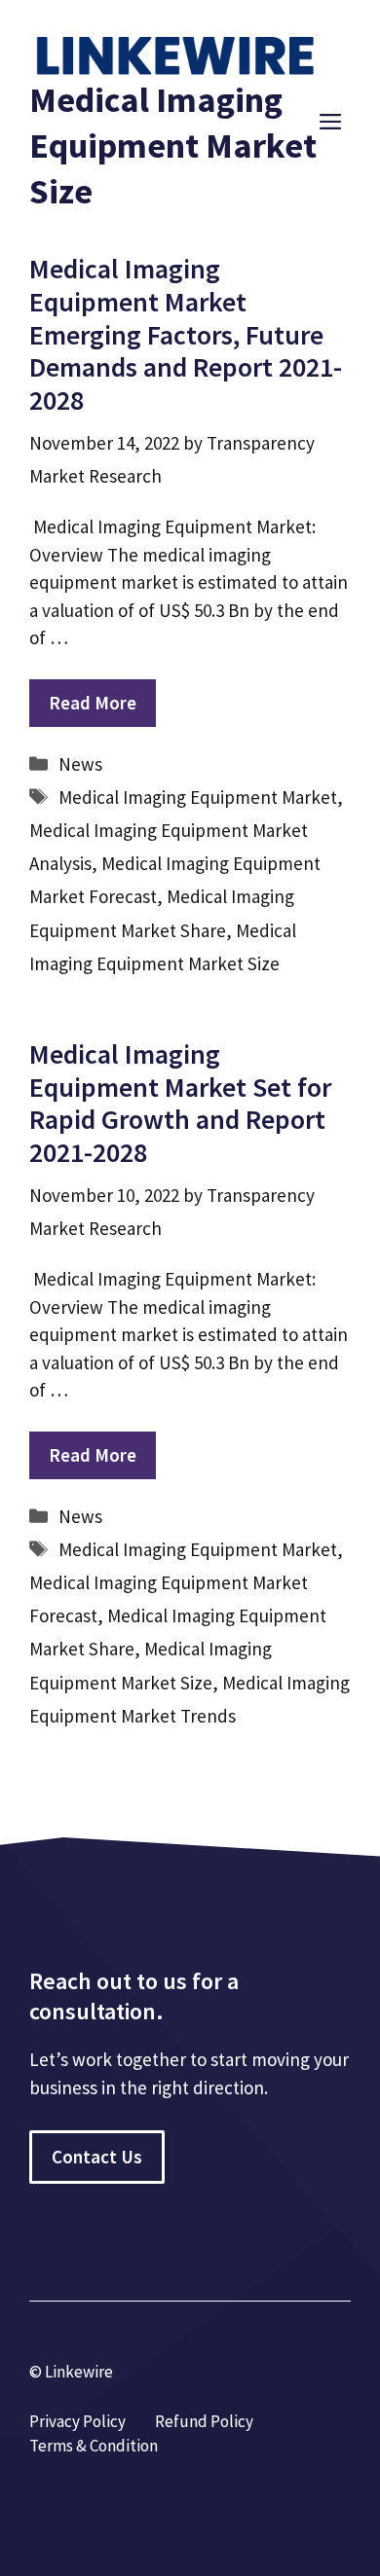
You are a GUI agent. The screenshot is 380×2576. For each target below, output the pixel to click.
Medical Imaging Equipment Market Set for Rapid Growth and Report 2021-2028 (180, 1103)
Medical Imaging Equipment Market (198, 797)
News (80, 764)
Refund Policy (204, 2421)
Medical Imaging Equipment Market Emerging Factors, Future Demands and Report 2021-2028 (186, 334)
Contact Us (97, 2157)
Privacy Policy (77, 2421)
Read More (93, 703)
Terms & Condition (94, 2446)
